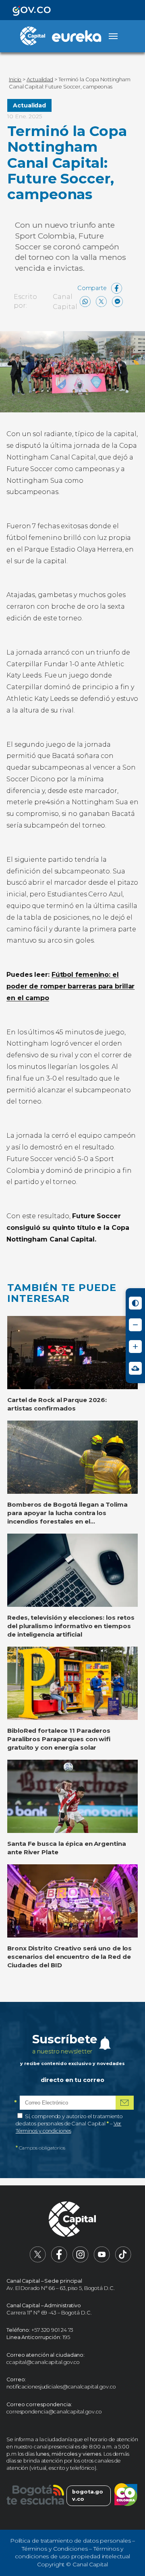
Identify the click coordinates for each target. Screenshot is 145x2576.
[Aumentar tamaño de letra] (135, 1347)
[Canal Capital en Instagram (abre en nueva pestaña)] (81, 2261)
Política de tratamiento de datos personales (70, 2541)
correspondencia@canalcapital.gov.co (54, 2412)
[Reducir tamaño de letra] (135, 1325)
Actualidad (29, 105)
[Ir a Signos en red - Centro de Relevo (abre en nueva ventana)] (135, 1368)
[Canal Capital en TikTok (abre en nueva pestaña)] (123, 2261)
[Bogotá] (35, 2496)
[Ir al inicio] (72, 2220)
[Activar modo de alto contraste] (135, 1303)
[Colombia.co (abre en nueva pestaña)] (126, 2496)
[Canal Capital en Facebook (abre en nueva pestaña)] (59, 2261)
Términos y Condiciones (55, 2549)
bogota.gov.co (88, 2495)
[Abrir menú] (113, 36)
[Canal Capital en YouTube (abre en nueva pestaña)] (102, 2261)
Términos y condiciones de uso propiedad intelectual (72, 2553)
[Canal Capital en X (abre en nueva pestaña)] (38, 2261)
